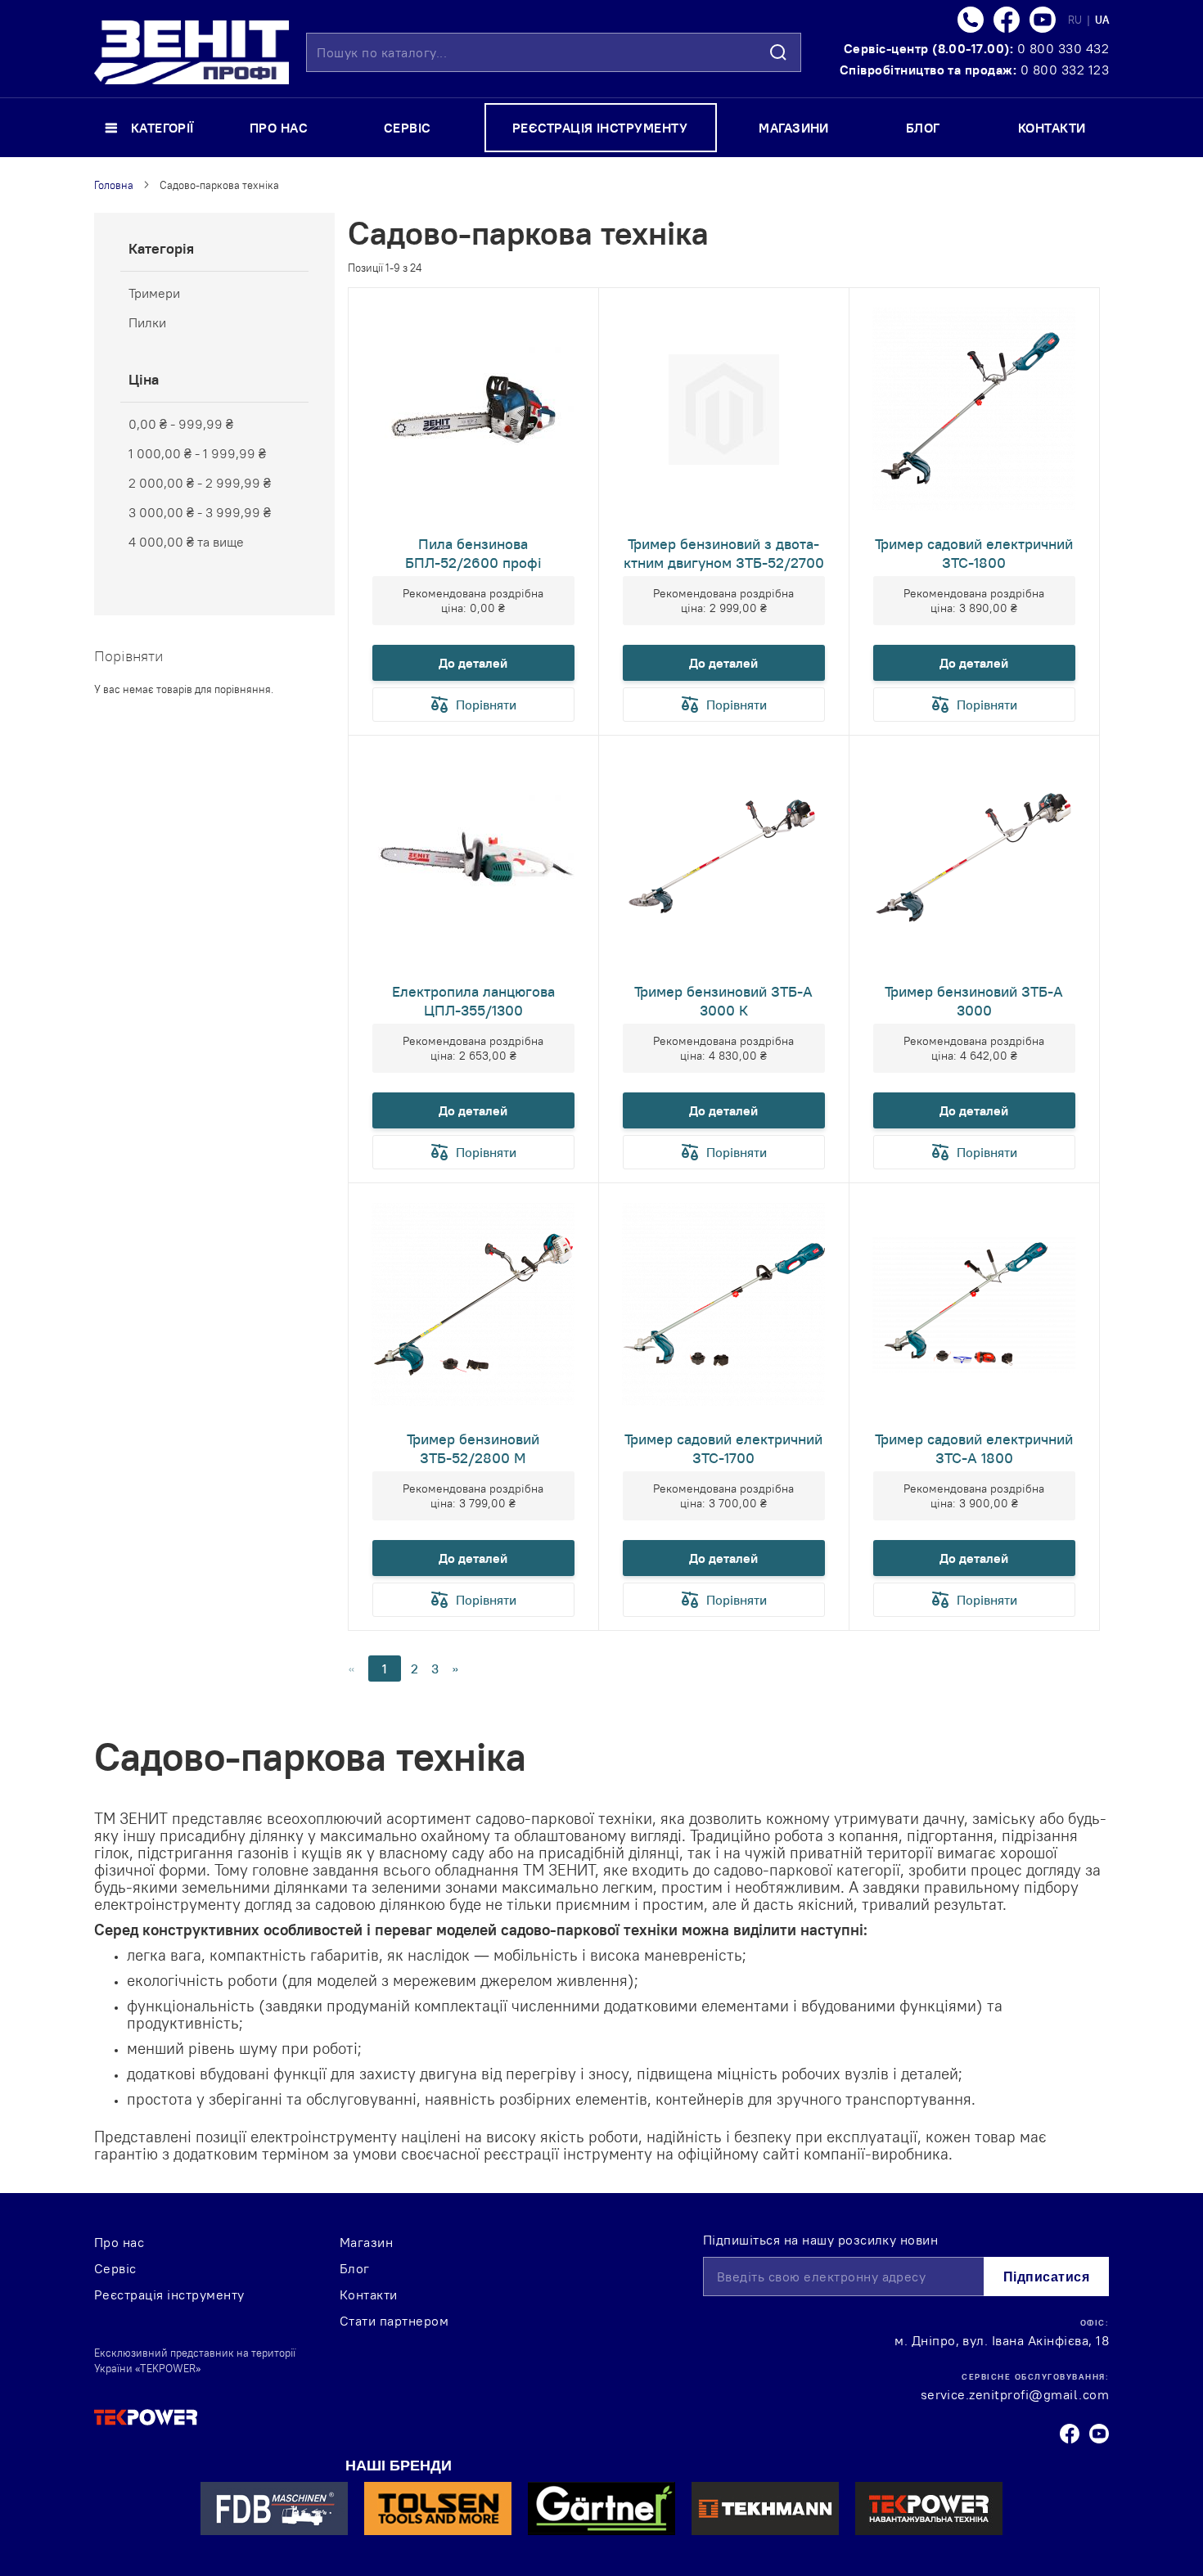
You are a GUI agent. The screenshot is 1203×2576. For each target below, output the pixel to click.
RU (1076, 20)
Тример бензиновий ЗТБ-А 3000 (974, 1001)
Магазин (366, 2242)
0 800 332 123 (1065, 70)
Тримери (154, 293)
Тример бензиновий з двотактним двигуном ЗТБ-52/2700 (724, 553)
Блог (355, 2268)
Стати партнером (394, 2321)
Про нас (119, 2242)
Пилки (147, 322)
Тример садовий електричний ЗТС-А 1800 (974, 1448)
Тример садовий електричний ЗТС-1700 (723, 1448)
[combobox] (554, 52)
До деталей (473, 663)
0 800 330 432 (1063, 48)
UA (1102, 20)
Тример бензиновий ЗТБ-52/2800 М (473, 1448)
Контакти (369, 2295)
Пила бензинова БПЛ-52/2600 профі (473, 553)
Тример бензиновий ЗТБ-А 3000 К (723, 1001)
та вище (186, 542)
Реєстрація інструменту (169, 2295)
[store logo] (191, 52)
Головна (114, 185)
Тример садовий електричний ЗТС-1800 (974, 553)
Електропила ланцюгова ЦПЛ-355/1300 (473, 1001)
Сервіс (115, 2268)
